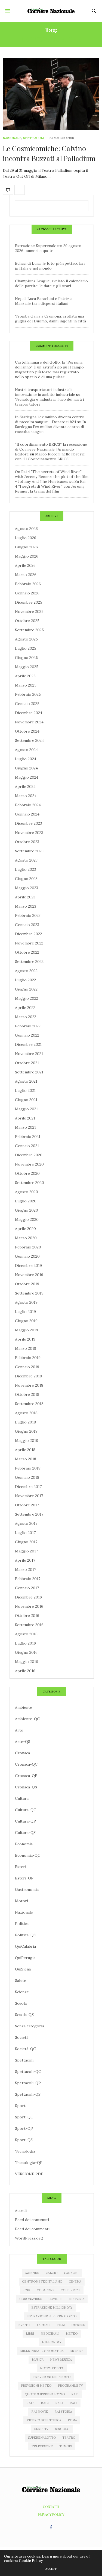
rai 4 (59, 2403)
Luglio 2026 (26, 538)
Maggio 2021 (26, 1109)
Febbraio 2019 (28, 1358)
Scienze (22, 1992)
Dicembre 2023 (28, 823)
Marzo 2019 (26, 1348)
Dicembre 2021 (28, 1044)
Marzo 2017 (25, 1569)
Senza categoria (30, 2026)
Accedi (21, 2211)
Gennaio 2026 (27, 593)
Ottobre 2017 (27, 1505)
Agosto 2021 (26, 1081)
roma (72, 2420)
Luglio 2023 (25, 869)
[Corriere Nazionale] (51, 11)
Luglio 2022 (25, 980)
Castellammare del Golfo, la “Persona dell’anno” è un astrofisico (49, 365)
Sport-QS (24, 2140)
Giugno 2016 (26, 1652)
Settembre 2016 (29, 1625)
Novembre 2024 (29, 722)
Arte (19, 1730)
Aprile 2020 (25, 1229)
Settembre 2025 (29, 630)
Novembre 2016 (29, 1606)
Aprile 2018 (25, 1450)
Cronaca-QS (26, 1787)
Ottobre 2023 (27, 842)
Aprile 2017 (25, 1560)
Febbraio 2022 (28, 1026)
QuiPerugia (25, 1958)
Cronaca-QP (26, 1776)
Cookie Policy (31, 2561)
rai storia (63, 2412)
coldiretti (70, 2290)
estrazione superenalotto (52, 2316)
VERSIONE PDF (29, 2174)
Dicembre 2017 (28, 1487)
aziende (32, 2273)
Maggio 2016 (27, 1662)
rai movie (40, 2412)
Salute (21, 1980)
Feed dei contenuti (32, 2220)
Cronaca (22, 1753)
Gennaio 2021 (27, 1146)
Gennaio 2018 (27, 1477)
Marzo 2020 (26, 1238)
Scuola (21, 2003)
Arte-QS (23, 1742)
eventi (24, 2325)
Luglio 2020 (26, 1201)
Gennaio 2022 (27, 1035)
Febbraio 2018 (28, 1468)
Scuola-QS (24, 2015)
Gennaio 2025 (27, 704)
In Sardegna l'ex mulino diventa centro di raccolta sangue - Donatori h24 (50, 419)
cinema (75, 2281)
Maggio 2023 (27, 888)
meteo (72, 2334)
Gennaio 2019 (27, 1367)
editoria (77, 2299)
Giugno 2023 (26, 879)
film (61, 2325)
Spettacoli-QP (28, 2083)
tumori (66, 2446)
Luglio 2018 (25, 1422)
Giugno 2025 (26, 658)
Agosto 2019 (26, 1302)
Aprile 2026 (25, 565)
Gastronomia (27, 1889)
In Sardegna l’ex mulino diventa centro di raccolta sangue (50, 427)
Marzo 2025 (26, 685)
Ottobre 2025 (27, 621)
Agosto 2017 (26, 1523)
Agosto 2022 (26, 971)
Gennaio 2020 (27, 1256)
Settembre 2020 (30, 1183)
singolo (62, 2429)
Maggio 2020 (27, 1219)
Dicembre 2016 (28, 1597)
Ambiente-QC (27, 1719)
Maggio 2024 (27, 777)
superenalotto (42, 2438)
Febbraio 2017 (28, 1579)
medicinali (50, 2334)
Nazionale (12, 138)
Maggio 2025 (27, 667)
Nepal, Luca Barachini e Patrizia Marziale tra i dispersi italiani (44, 301)
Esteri (21, 1867)
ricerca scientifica (44, 2420)
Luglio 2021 (25, 1090)
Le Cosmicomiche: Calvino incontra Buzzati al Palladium (49, 153)
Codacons (45, 2290)
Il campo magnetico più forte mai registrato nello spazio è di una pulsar (49, 372)
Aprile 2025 (25, 676)
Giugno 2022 (26, 989)
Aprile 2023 (25, 897)
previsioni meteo (36, 2386)
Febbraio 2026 (28, 584)
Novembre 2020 (29, 1164)
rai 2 (30, 2403)
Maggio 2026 (27, 556)
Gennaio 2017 (27, 1588)
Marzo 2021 (25, 1127)
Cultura (22, 1798)
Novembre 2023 (29, 833)
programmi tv (70, 2386)
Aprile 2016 (25, 1671)
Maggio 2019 (27, 1330)
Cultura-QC (26, 1810)
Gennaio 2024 (27, 814)
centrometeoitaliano (42, 2281)
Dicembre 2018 (28, 1376)
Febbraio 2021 (28, 1137)
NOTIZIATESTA (52, 2368)
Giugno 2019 (26, 1321)
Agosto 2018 (26, 1413)
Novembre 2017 (29, 1496)
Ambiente (24, 1707)
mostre (77, 2351)
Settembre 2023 (29, 851)
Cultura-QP (25, 1821)
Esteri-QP (24, 1878)
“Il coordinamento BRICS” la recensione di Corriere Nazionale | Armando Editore (51, 449)
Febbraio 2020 (28, 1247)
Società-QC (25, 2049)
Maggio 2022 (27, 998)
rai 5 (73, 2403)
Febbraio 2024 (28, 805)
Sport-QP (24, 2128)
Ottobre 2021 (27, 1063)
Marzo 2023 (26, 906)
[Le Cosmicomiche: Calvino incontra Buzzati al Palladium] (51, 94)
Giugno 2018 (26, 1431)
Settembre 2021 (29, 1072)
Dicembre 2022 (28, 934)
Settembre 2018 (29, 1404)
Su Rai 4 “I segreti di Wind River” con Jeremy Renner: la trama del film (50, 486)
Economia (24, 1844)
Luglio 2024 (26, 759)
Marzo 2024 (26, 796)
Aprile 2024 (25, 787)
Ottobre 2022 (27, 952)
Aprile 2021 (25, 1118)
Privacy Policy (51, 2514)
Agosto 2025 (26, 639)
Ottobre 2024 (27, 731)
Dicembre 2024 (29, 713)
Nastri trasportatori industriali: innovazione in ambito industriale (45, 392)
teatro (69, 2438)
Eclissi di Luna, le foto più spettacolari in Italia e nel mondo (50, 266)
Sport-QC (24, 2117)
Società (22, 2037)
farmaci (44, 2325)
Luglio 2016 (25, 1643)
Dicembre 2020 (29, 1155)
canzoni (71, 2273)
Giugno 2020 (27, 1210)
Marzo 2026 (26, 575)
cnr (27, 2290)
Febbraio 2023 (28, 915)
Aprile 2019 (25, 1339)
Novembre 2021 (29, 1054)
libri (30, 2334)
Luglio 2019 (25, 1312)
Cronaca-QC (26, 1764)
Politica (22, 1924)
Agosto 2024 (26, 750)
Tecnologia (25, 2151)
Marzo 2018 (26, 1459)
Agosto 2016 (26, 1634)
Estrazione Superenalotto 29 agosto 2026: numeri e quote (48, 248)
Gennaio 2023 (27, 925)
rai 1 (75, 2394)
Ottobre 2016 (27, 1616)
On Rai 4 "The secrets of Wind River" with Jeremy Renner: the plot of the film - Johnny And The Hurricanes (52, 477)
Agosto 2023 (26, 860)
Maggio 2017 (26, 1551)
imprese (78, 2325)
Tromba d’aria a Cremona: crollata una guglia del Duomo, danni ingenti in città (50, 319)
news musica (61, 2360)
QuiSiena (23, 1969)
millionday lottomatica (42, 2351)
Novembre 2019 (29, 1275)
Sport (20, 2106)
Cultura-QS (25, 1833)
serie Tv (41, 2429)
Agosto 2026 (26, 529)
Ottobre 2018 (27, 1394)
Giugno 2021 (26, 1100)
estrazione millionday (52, 2308)
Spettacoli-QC (28, 2072)
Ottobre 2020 (27, 1173)
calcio (52, 2273)
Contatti (51, 2507)
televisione (42, 2446)
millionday (52, 2342)
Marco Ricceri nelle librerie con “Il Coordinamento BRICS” (50, 457)
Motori (21, 1901)
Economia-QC (28, 1855)
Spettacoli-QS (28, 2094)
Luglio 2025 (26, 648)
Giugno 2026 (26, 547)
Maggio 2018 (27, 1441)
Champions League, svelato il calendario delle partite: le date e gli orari (51, 283)
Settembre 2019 (29, 1293)
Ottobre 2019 (27, 1284)
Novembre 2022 (29, 943)
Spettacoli (34, 138)
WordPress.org (29, 2238)
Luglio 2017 (25, 1533)
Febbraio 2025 (28, 694)
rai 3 (45, 2403)
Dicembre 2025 (29, 602)
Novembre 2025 (29, 611)
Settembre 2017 (29, 1514)
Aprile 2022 (25, 1008)
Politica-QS (25, 1935)
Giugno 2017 (26, 1542)
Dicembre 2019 (28, 1266)
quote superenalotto (45, 2394)
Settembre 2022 (29, 962)
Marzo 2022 (26, 1017)
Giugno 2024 (26, 768)
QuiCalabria (25, 1946)
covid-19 (55, 2299)
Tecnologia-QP (29, 2163)
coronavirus (31, 2299)
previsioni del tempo (52, 2377)
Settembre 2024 (29, 740)
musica (38, 2360)
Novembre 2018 (29, 1385)
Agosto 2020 (27, 1192)
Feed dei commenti (32, 2229)
